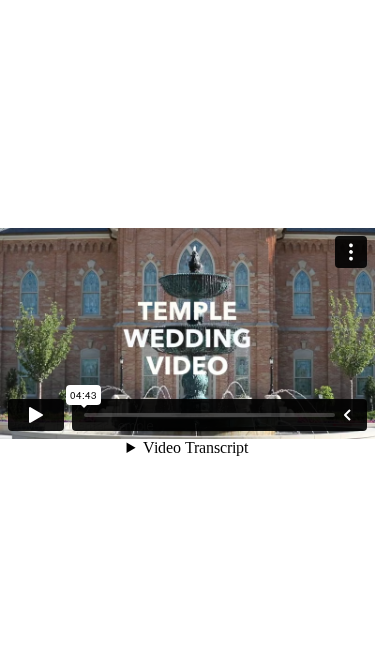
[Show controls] (347, 415)
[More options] (351, 252)
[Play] (36, 415)
